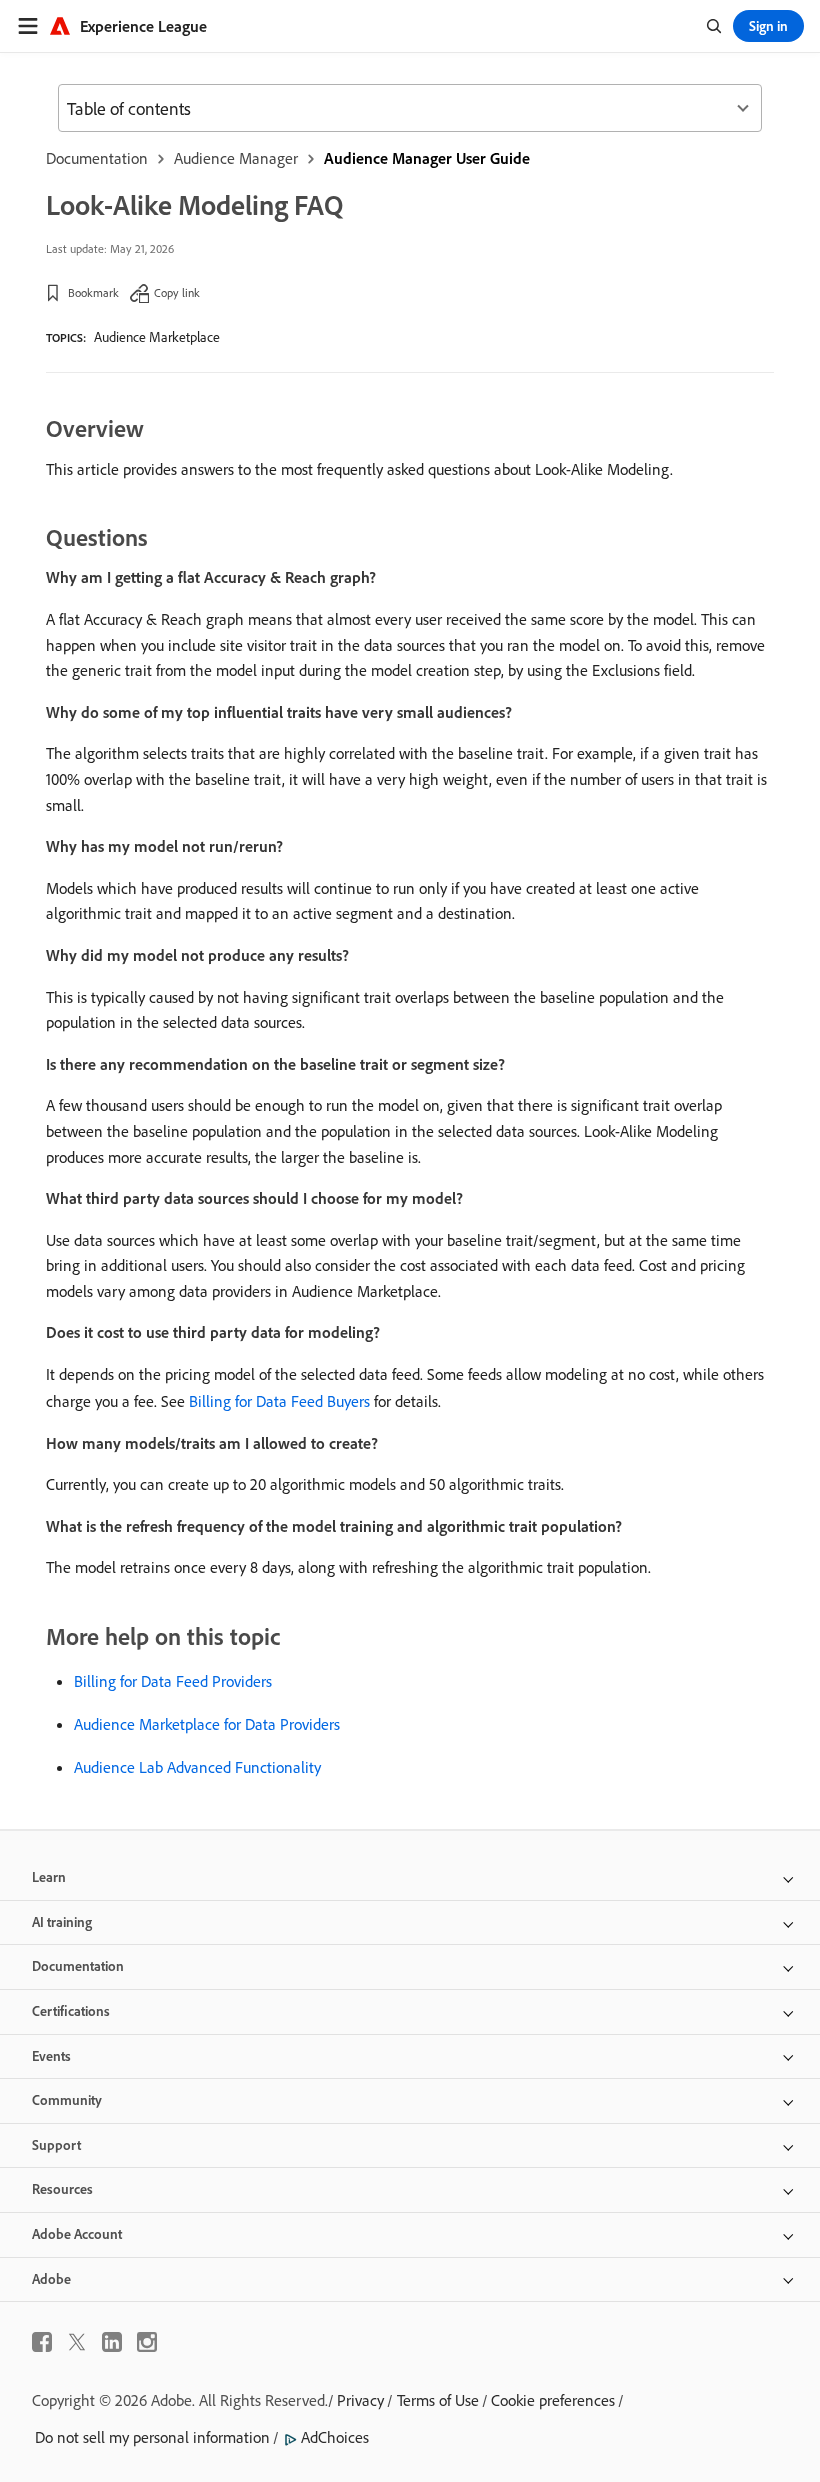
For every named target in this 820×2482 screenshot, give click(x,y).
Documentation (97, 158)
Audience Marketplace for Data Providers (207, 1724)
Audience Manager (236, 158)
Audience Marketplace (157, 337)
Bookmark (93, 292)
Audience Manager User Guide (427, 158)
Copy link (177, 292)
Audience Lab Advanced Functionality (197, 1767)
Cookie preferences (553, 2400)
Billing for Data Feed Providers (173, 1681)
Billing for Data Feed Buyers (279, 1401)
